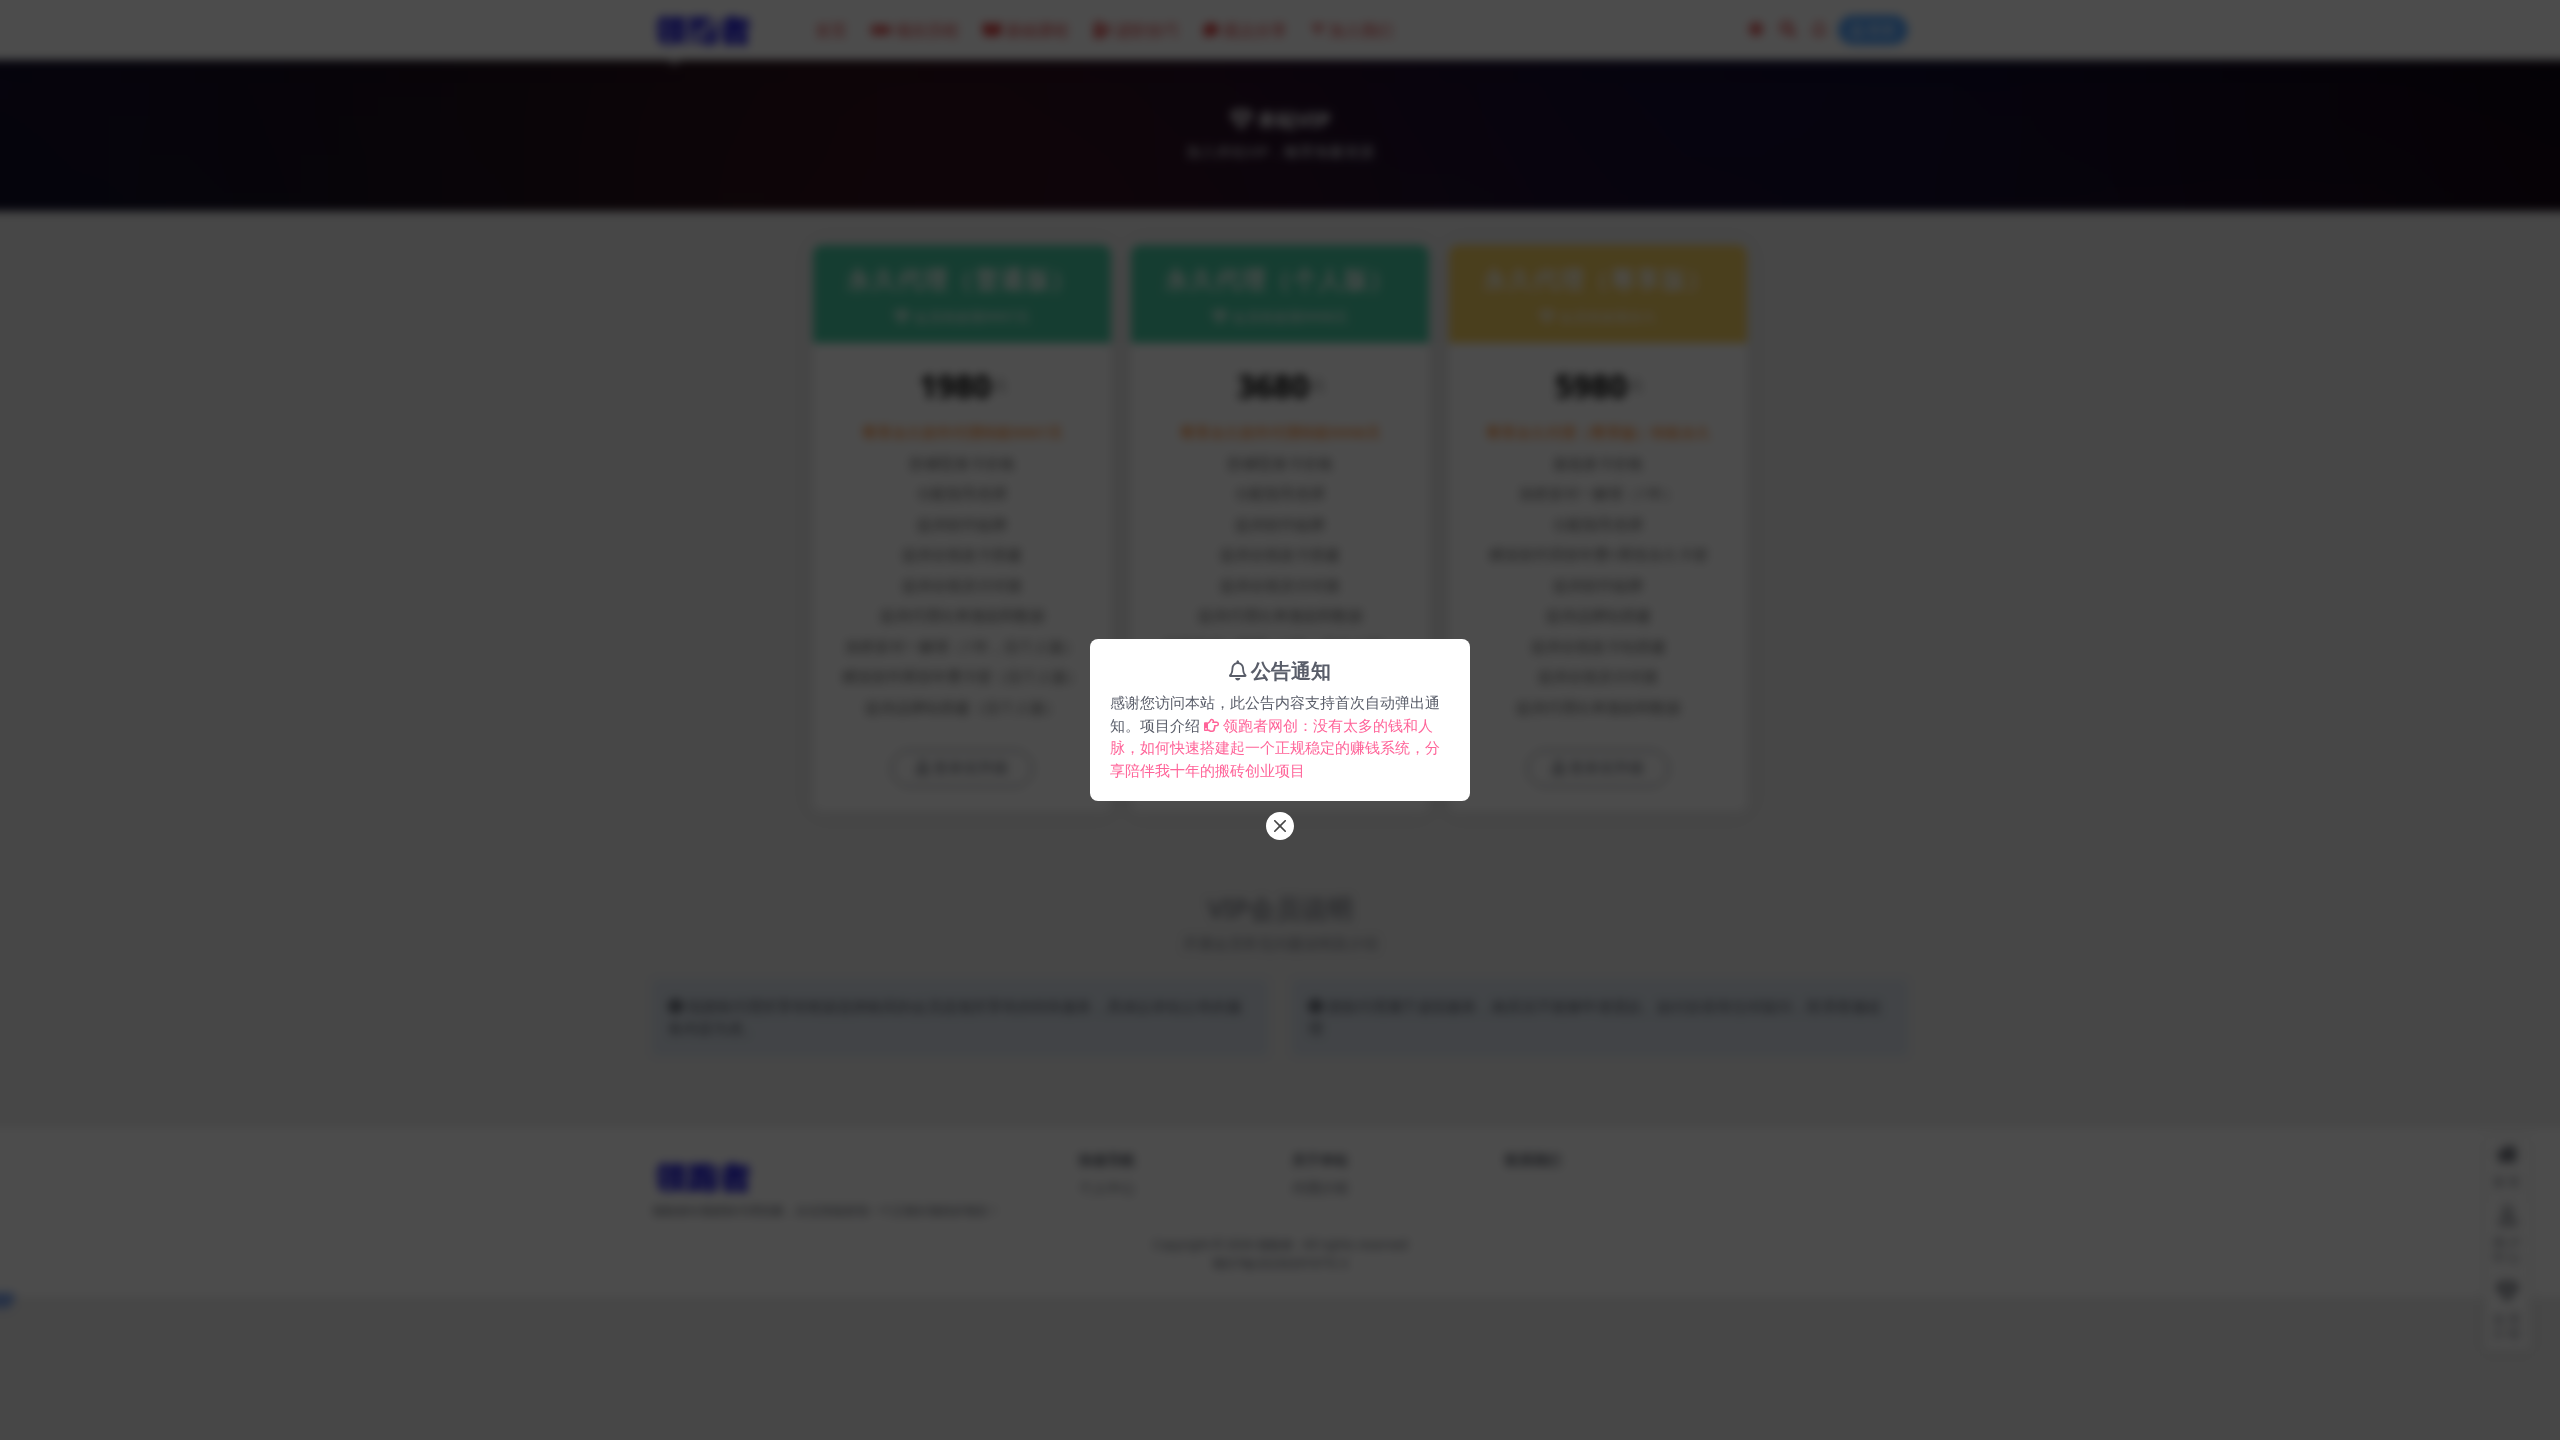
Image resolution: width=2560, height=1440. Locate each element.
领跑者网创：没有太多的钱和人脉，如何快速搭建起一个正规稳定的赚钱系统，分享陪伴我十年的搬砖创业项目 (1275, 747)
